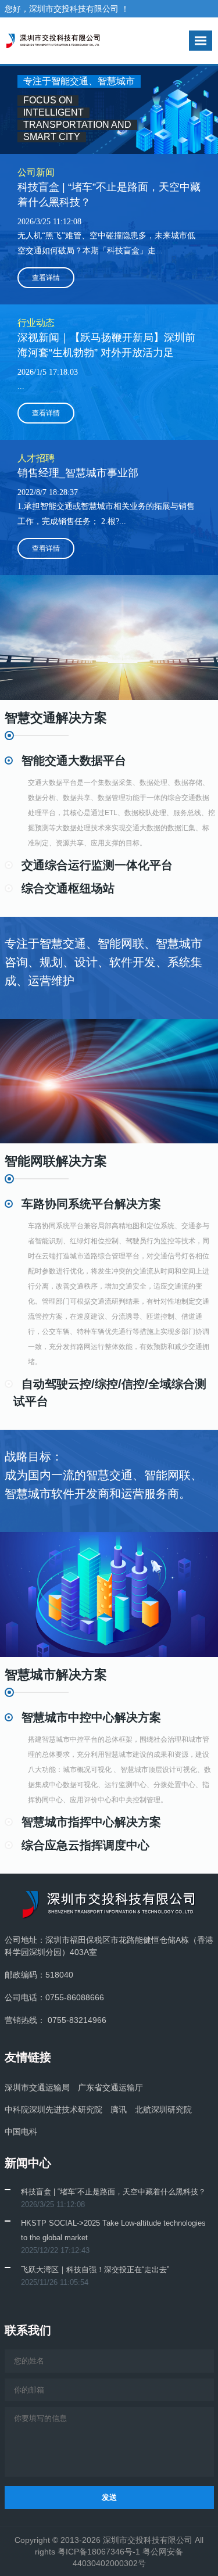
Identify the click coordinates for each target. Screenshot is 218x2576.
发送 (109, 2497)
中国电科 (21, 2132)
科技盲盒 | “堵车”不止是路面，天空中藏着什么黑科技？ (113, 2192)
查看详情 (46, 278)
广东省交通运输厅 (110, 2087)
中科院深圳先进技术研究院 (53, 2109)
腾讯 (119, 2109)
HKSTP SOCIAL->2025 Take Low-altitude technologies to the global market (113, 2230)
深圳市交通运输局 (37, 2087)
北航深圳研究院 (163, 2109)
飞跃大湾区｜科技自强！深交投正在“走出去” (95, 2270)
